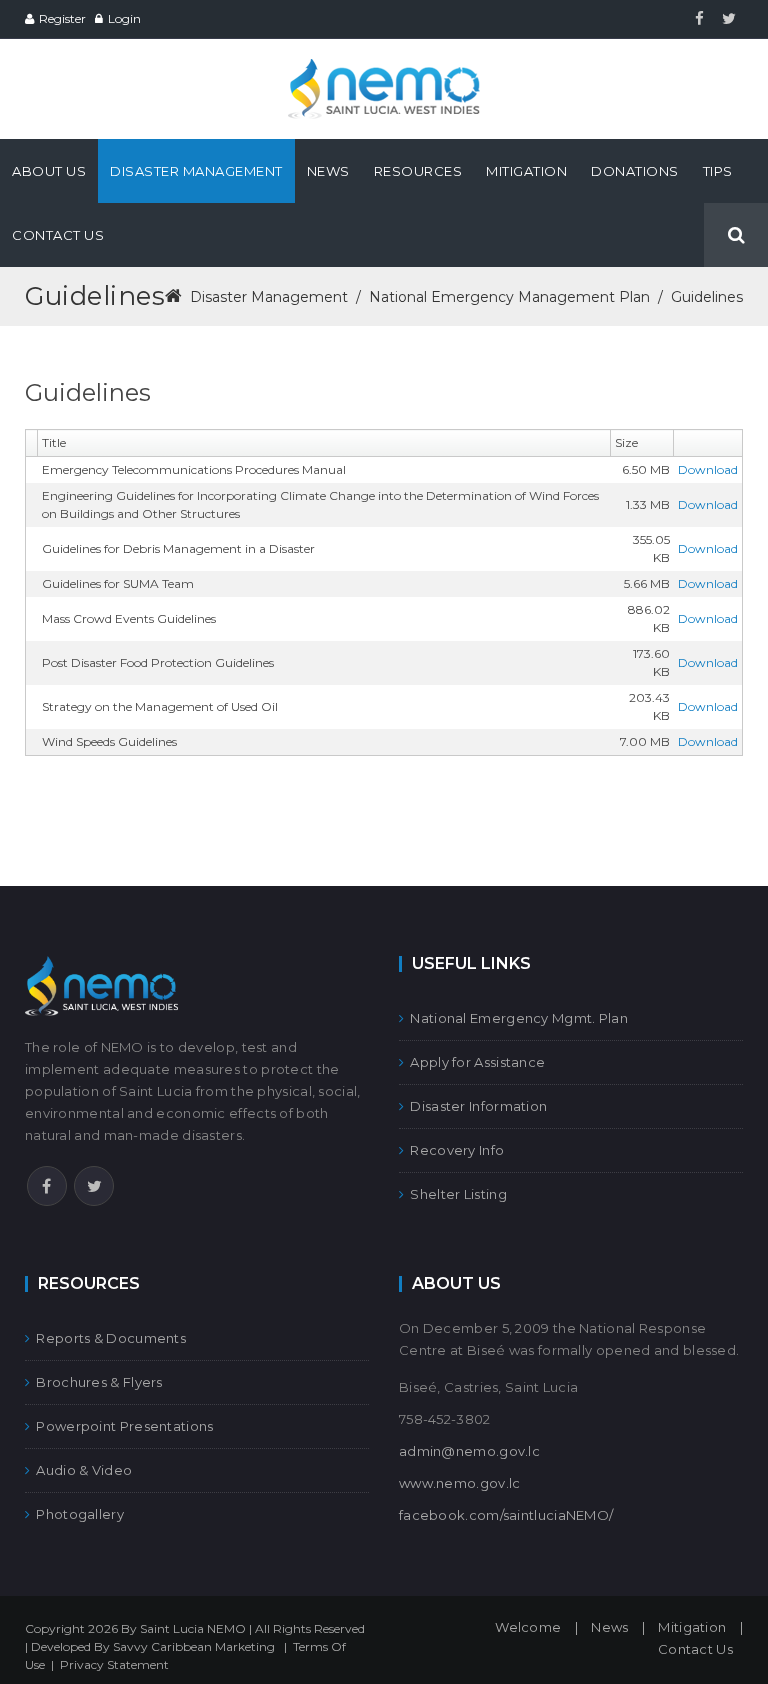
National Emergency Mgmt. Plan (519, 1018)
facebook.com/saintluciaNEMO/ (506, 1515)
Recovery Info (457, 1150)
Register (62, 18)
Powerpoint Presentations (124, 1426)
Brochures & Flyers (99, 1382)
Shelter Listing (458, 1194)
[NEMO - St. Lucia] (384, 67)
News (609, 1627)
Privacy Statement (114, 1664)
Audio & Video (84, 1470)
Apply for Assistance (477, 1062)
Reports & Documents (111, 1338)
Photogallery (80, 1514)
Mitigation (692, 1627)
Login (124, 18)
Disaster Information (478, 1106)
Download (708, 469)
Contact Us (695, 1649)
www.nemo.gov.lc (460, 1483)
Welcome (528, 1627)
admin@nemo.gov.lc (469, 1451)
